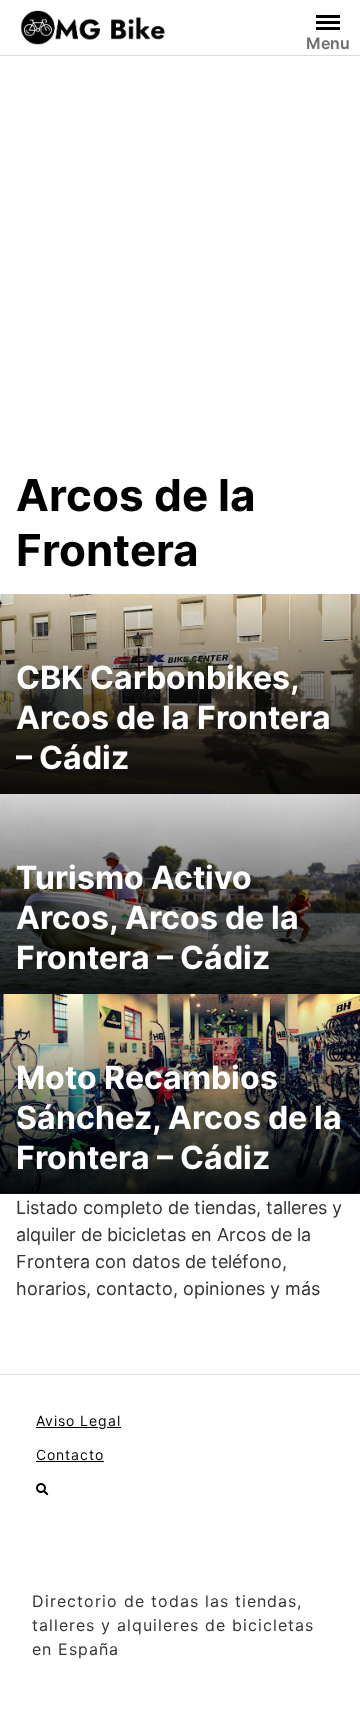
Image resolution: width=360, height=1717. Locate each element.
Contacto (70, 1454)
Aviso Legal (78, 1420)
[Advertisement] (180, 278)
